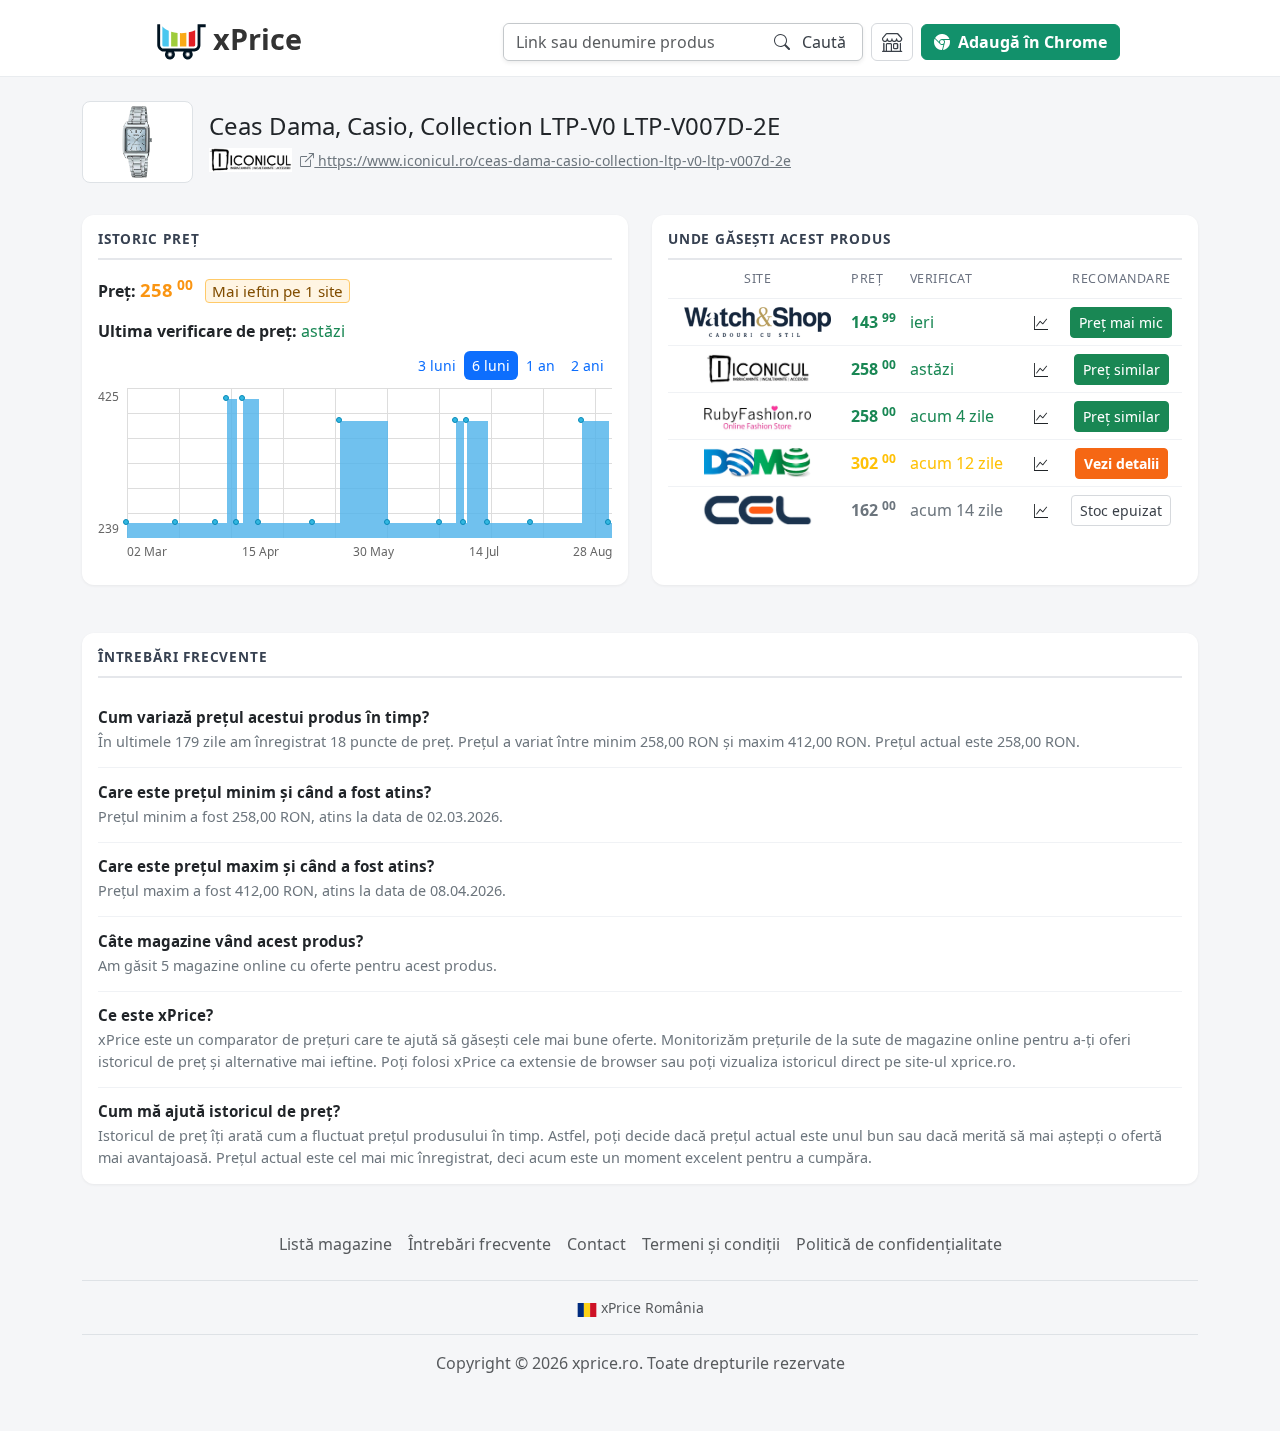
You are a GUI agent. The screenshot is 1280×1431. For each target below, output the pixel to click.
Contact (596, 1244)
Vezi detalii (1121, 463)
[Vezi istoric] (1041, 322)
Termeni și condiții (711, 1244)
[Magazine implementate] (892, 42)
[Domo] (757, 462)
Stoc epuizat (1121, 510)
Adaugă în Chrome (1032, 42)
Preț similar (1121, 369)
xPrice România (650, 1307)
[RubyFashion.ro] (757, 415)
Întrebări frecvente (479, 1244)
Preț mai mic (1121, 322)
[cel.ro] (757, 509)
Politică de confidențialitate (899, 1244)
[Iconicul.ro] (758, 368)
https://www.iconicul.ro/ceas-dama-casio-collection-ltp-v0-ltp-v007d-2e (552, 160)
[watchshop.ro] (757, 321)
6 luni (491, 365)
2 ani (587, 365)
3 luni (437, 365)
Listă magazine (335, 1244)
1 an (540, 365)
